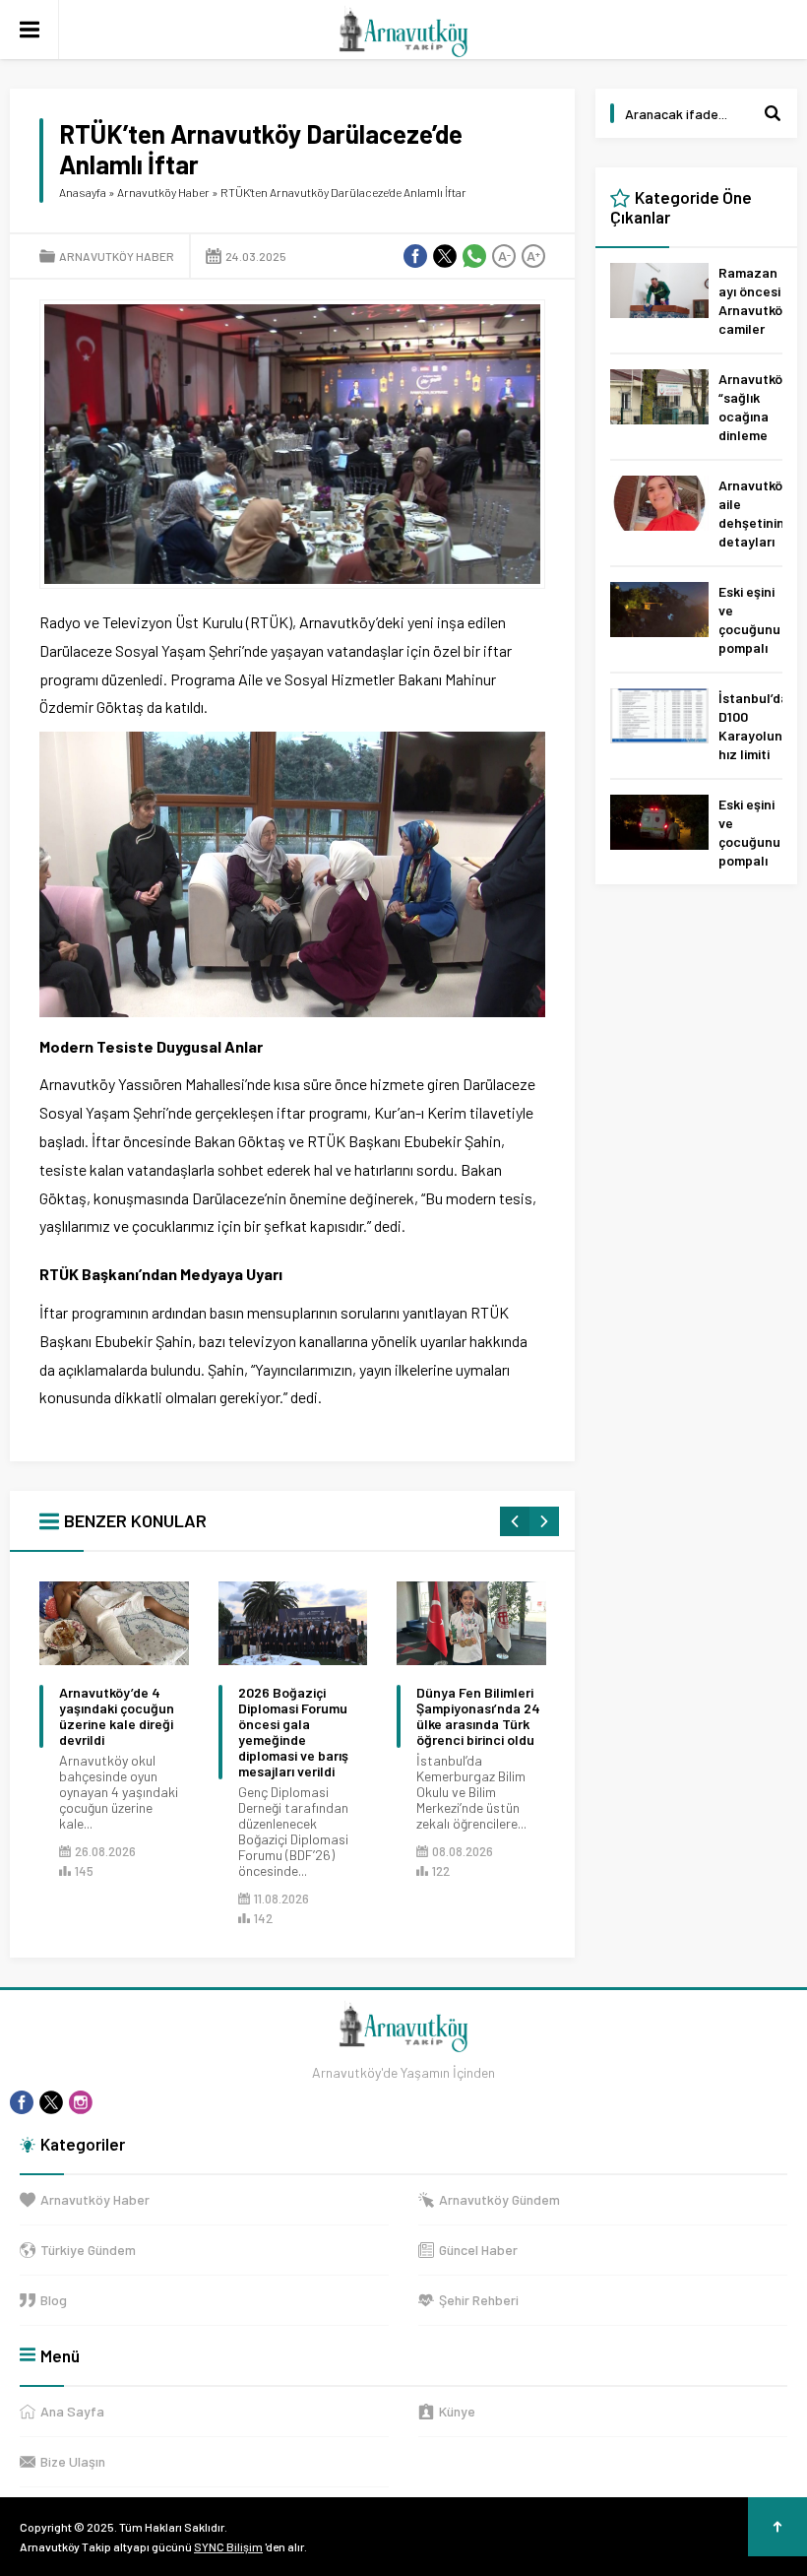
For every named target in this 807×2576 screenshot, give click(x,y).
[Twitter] (51, 2102)
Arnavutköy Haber (163, 192)
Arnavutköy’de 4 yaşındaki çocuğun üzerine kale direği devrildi (117, 1716)
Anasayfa (83, 192)
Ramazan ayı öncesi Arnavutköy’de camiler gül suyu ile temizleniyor (750, 328)
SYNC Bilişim (228, 2546)
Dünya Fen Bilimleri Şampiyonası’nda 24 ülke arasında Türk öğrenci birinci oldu (478, 1716)
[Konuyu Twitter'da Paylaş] (445, 256)
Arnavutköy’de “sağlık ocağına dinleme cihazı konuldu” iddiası (750, 435)
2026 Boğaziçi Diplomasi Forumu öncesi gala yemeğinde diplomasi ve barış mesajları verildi (293, 1732)
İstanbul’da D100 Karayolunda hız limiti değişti (750, 735)
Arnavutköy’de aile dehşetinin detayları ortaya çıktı (750, 532)
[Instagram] (81, 2102)
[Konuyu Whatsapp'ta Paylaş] (474, 256)
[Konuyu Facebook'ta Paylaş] (415, 256)
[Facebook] (22, 2102)
